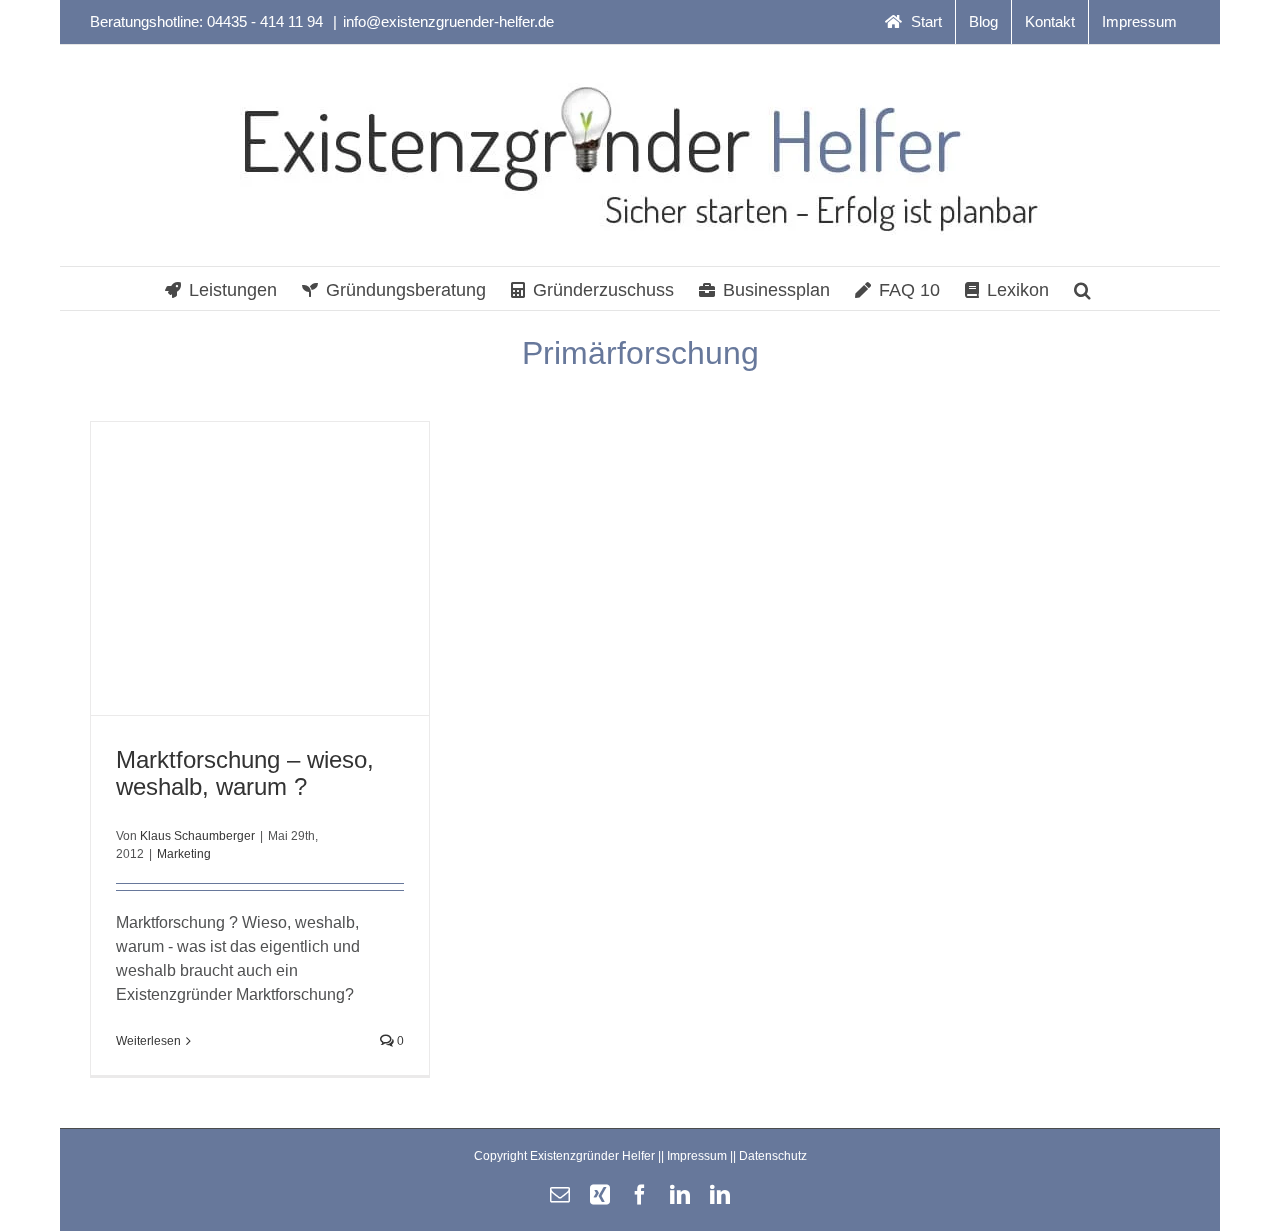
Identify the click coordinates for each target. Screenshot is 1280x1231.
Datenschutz (773, 1156)
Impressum (697, 1156)
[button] (1082, 288)
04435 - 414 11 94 (267, 21)
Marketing (184, 854)
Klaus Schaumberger (197, 836)
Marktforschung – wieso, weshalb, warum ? (245, 773)
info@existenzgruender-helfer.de (448, 21)
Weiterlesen (148, 1041)
